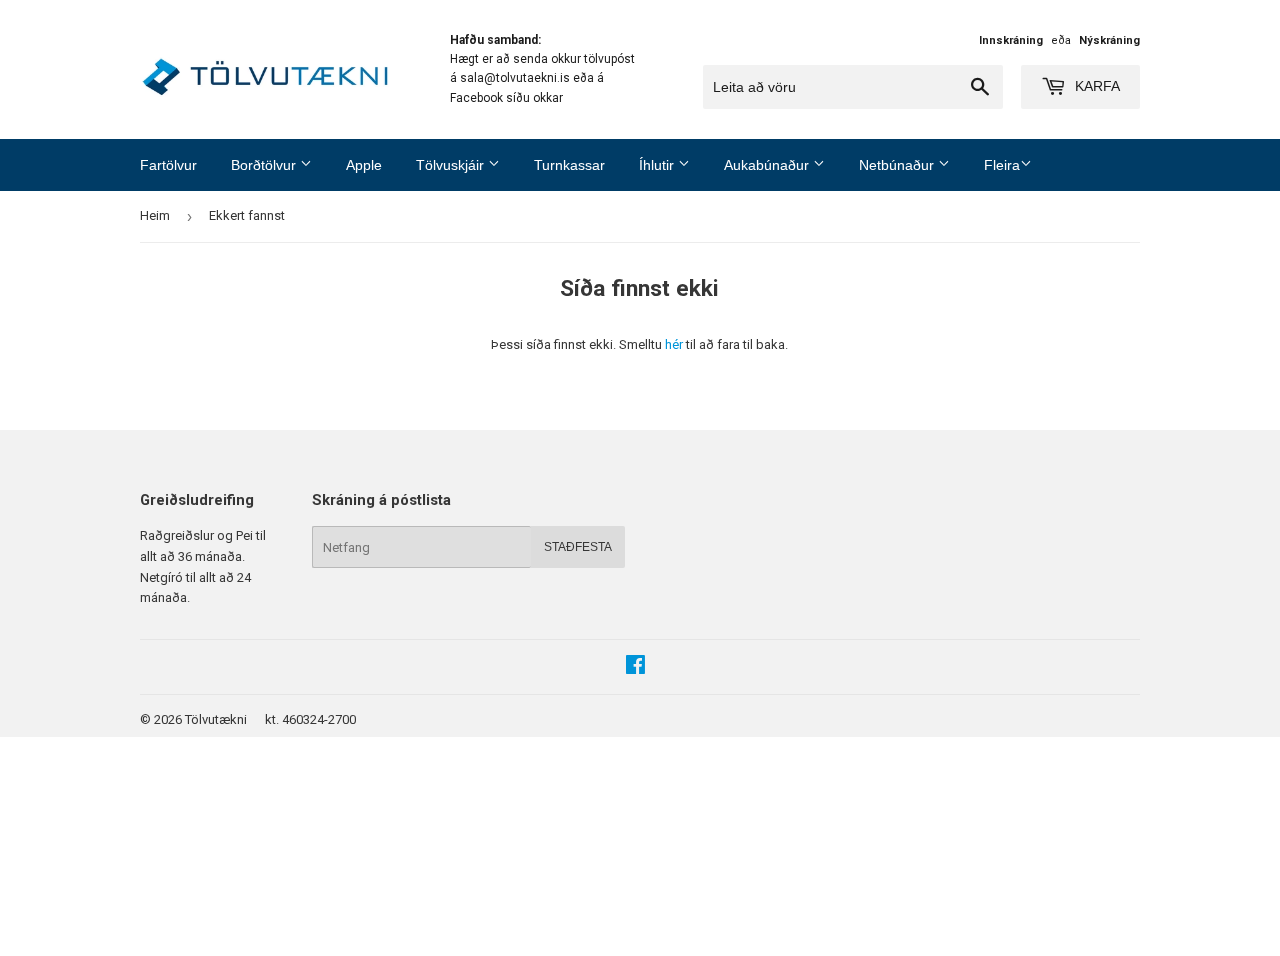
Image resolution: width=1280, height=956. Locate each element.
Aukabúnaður (768, 165)
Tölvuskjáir (452, 165)
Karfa (1095, 86)
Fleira (1002, 165)
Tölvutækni (216, 719)
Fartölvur (168, 165)
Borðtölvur (265, 165)
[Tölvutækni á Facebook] (635, 667)
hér (674, 344)
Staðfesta (578, 547)
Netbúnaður (898, 165)
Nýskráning (1109, 40)
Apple (364, 165)
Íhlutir (658, 165)
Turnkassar (569, 165)
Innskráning (1011, 40)
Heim (155, 215)
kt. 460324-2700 (310, 719)
